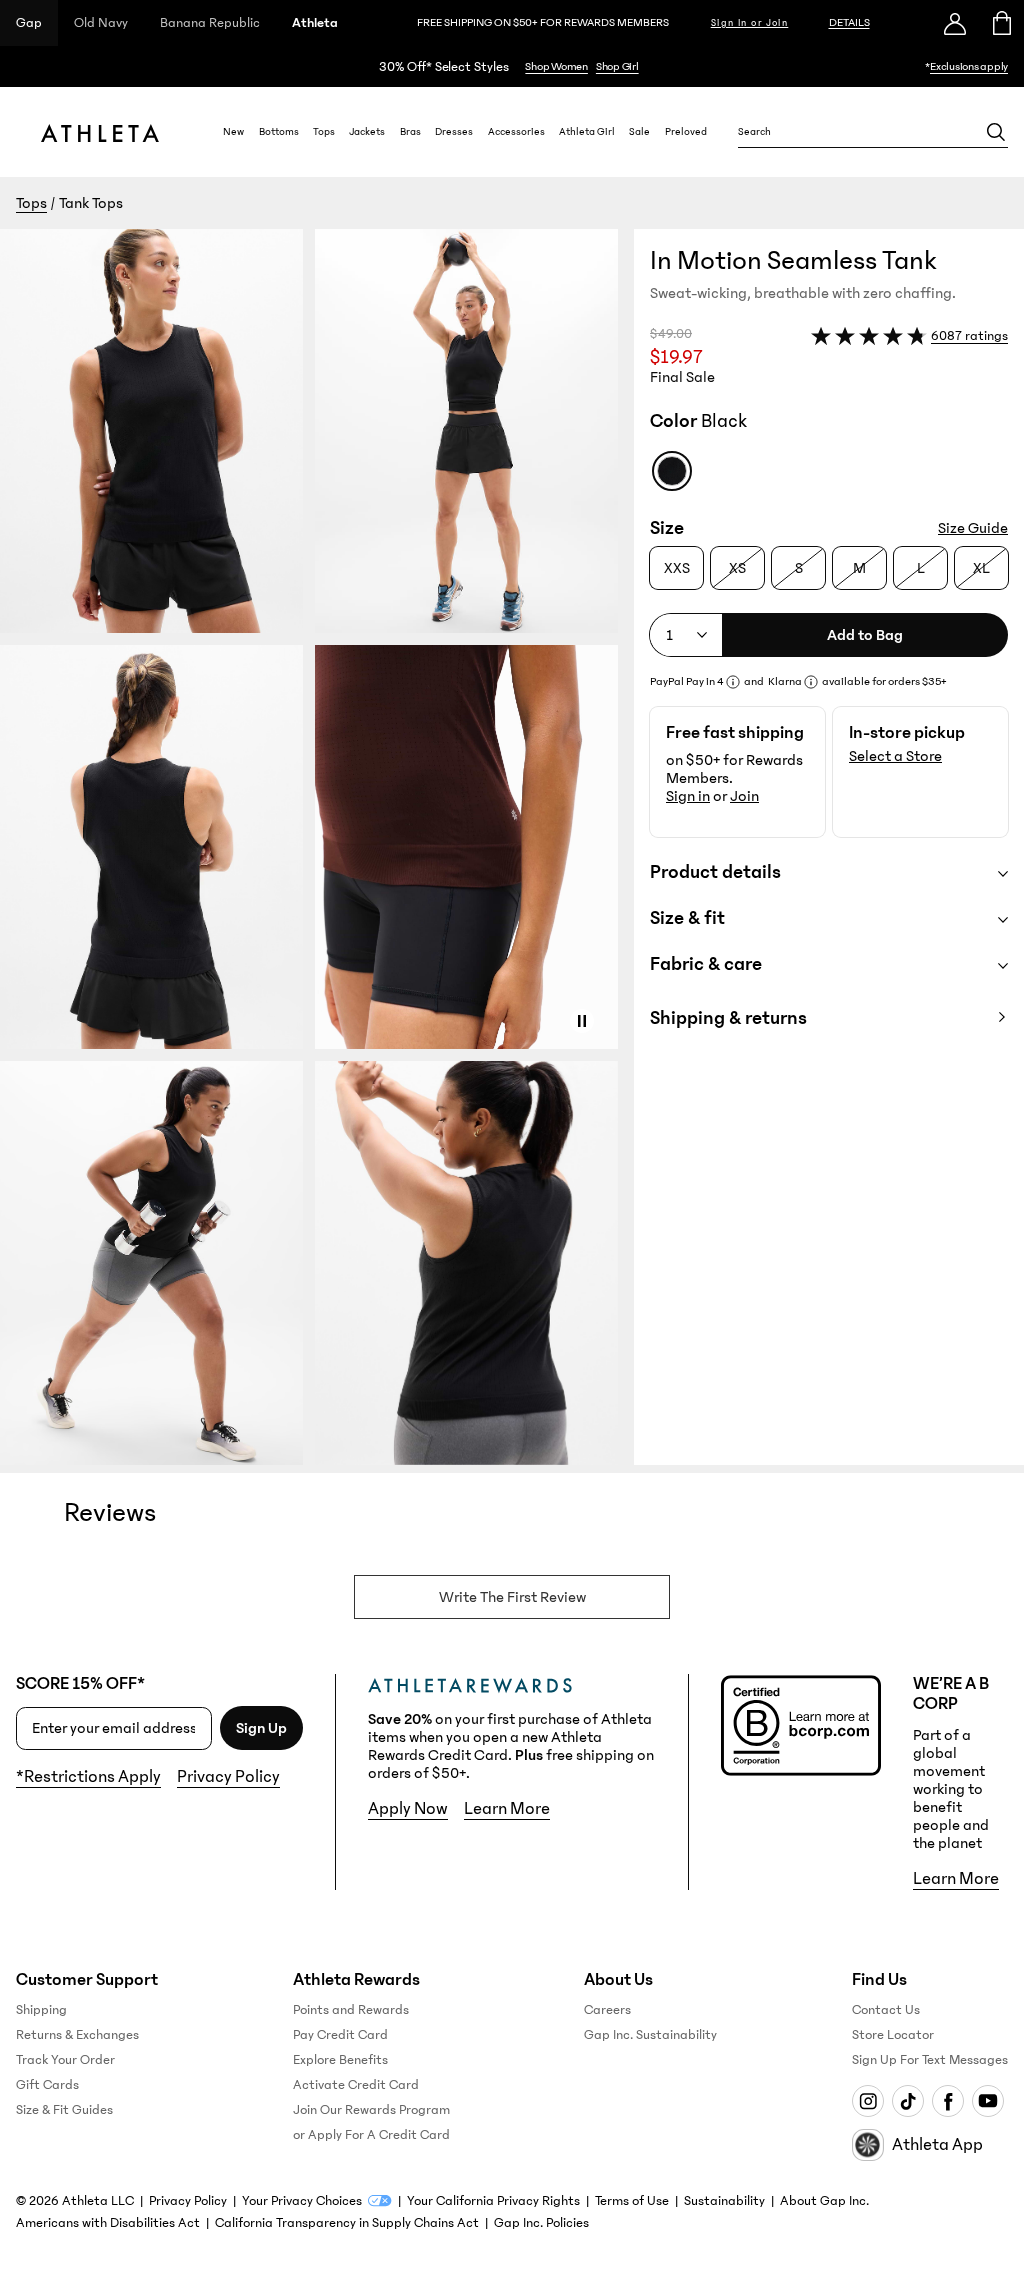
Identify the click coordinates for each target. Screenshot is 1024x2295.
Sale (639, 132)
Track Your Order (65, 2060)
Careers (607, 2010)
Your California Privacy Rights (493, 2201)
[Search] (996, 132)
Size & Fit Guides (64, 2110)
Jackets (367, 132)
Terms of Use (632, 2201)
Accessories (516, 132)
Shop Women (556, 66)
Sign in (688, 796)
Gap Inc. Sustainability (650, 2035)
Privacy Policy (228, 1777)
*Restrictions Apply (88, 1777)
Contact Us (886, 2010)
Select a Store (895, 756)
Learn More (507, 1809)
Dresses (454, 132)
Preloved (686, 132)
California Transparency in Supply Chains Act (347, 2223)
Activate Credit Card (356, 2085)
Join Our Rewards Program (371, 2110)
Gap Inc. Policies (541, 2223)
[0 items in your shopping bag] (1000, 23)
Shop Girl (617, 66)
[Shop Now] (512, 66)
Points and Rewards (351, 2010)
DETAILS (849, 22)
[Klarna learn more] (811, 682)
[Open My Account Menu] (955, 23)
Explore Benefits (340, 2060)
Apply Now (408, 1809)
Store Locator (893, 2035)
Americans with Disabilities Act (108, 2223)
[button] (317, 847)
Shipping (41, 2010)
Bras (410, 132)
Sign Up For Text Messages (930, 2060)
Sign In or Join (750, 23)
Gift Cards (47, 2085)
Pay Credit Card (340, 2035)
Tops (324, 132)
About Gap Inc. (824, 2201)
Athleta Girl (587, 132)
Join (744, 796)
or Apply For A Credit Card (371, 2135)
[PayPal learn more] (733, 682)
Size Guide (973, 528)
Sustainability (724, 2201)
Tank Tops (91, 203)
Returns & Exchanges (77, 2035)
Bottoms (279, 132)
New (233, 132)
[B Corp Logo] (801, 1725)
